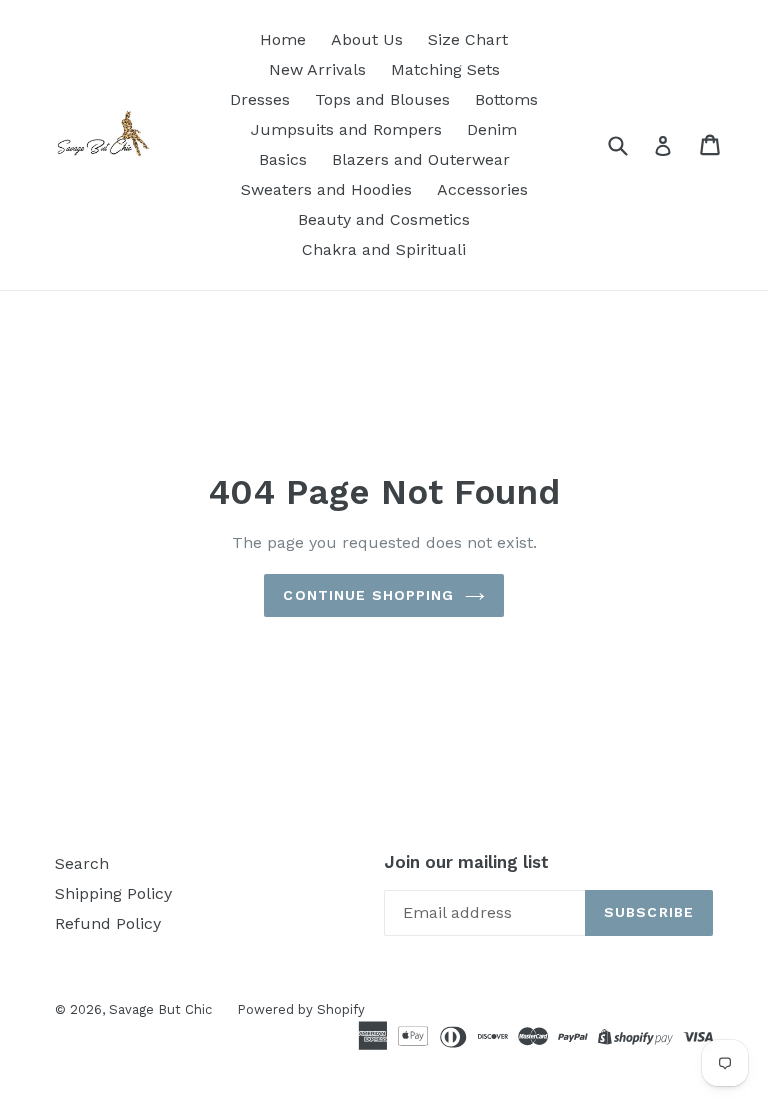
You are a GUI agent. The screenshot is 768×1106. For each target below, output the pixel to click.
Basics (283, 159)
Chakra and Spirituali (384, 249)
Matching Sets (445, 69)
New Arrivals (317, 69)
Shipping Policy (113, 893)
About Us (367, 39)
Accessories (482, 189)
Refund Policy (108, 923)
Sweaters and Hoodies (326, 189)
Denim (492, 129)
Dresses (260, 99)
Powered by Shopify (301, 1009)
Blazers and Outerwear (421, 159)
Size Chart (468, 39)
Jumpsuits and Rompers (346, 129)
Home (283, 39)
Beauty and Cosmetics (384, 219)
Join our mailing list (466, 862)
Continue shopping (368, 595)
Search (82, 863)
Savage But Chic (160, 1009)
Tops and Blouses (382, 99)
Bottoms (506, 99)
